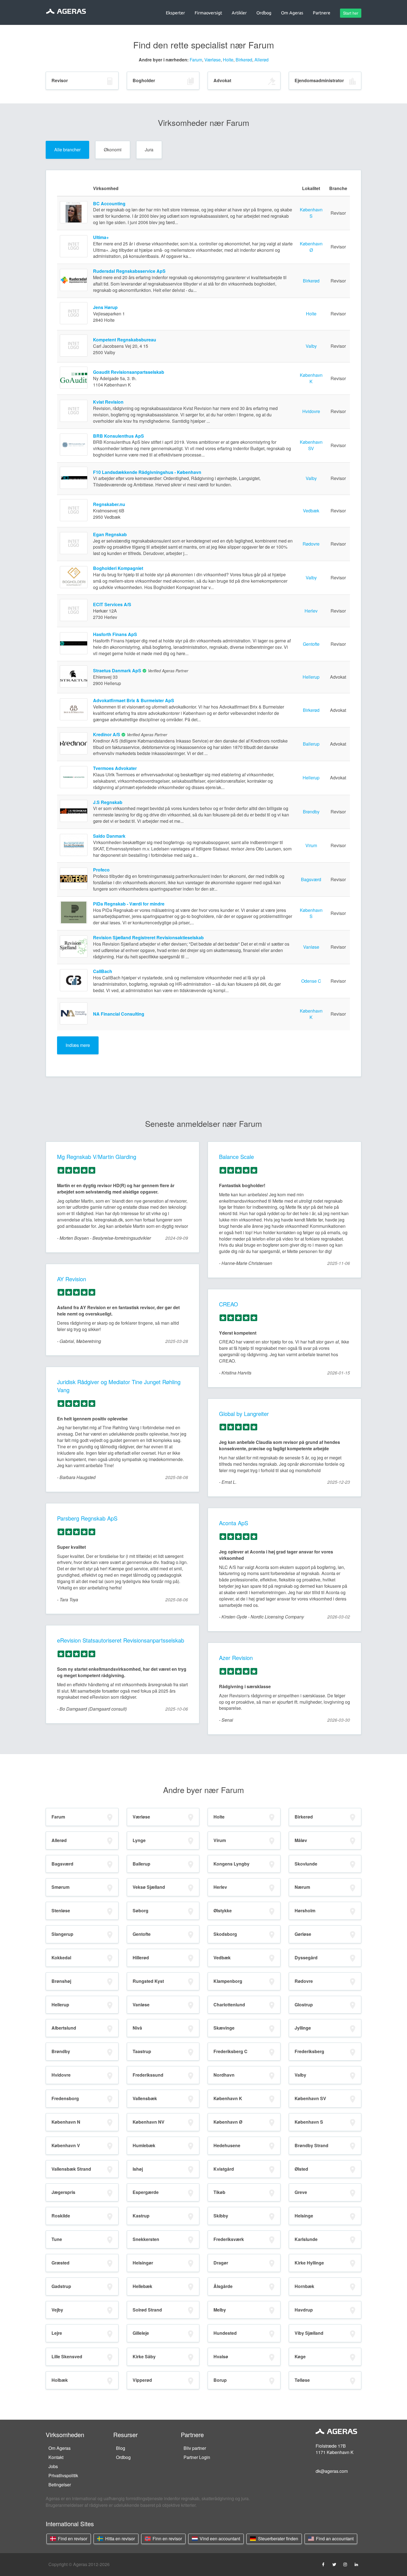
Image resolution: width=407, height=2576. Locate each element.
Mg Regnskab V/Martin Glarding (97, 1157)
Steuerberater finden (278, 2539)
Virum (311, 845)
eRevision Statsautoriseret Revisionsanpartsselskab (121, 1640)
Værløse (212, 60)
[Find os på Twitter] (334, 2564)
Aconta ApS (234, 1523)
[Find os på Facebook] (323, 2564)
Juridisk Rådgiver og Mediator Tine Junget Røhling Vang (119, 1386)
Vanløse (311, 947)
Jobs (53, 2466)
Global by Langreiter (244, 1414)
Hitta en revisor (119, 2539)
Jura (149, 150)
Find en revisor (72, 2539)
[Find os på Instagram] (345, 2564)
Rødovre (311, 544)
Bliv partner (195, 2448)
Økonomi (113, 150)
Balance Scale (236, 1157)
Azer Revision (236, 1658)
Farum (196, 60)
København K (311, 378)
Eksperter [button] (175, 13)
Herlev (311, 611)
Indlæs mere (78, 1045)
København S (311, 213)
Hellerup (311, 677)
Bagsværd (311, 879)
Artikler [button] (239, 13)
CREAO (229, 1304)
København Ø (311, 247)
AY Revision (72, 1279)
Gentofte (311, 644)
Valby (311, 346)
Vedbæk (311, 511)
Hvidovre (311, 411)
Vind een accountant (219, 2539)
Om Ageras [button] (292, 13)
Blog (121, 2448)
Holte (228, 60)
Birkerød (244, 60)
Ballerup (311, 744)
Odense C (311, 981)
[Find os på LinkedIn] (356, 2564)
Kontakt (56, 2457)
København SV (311, 445)
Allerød (262, 60)
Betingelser (60, 2485)
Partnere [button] (322, 13)
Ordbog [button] (264, 13)
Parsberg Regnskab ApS (87, 1518)
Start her (351, 13)
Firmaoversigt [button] (208, 13)
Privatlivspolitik (63, 2475)
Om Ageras (60, 2448)
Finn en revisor (167, 2539)
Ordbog (123, 2457)
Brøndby (311, 812)
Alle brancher (67, 150)
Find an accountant (334, 2539)
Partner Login (197, 2457)
